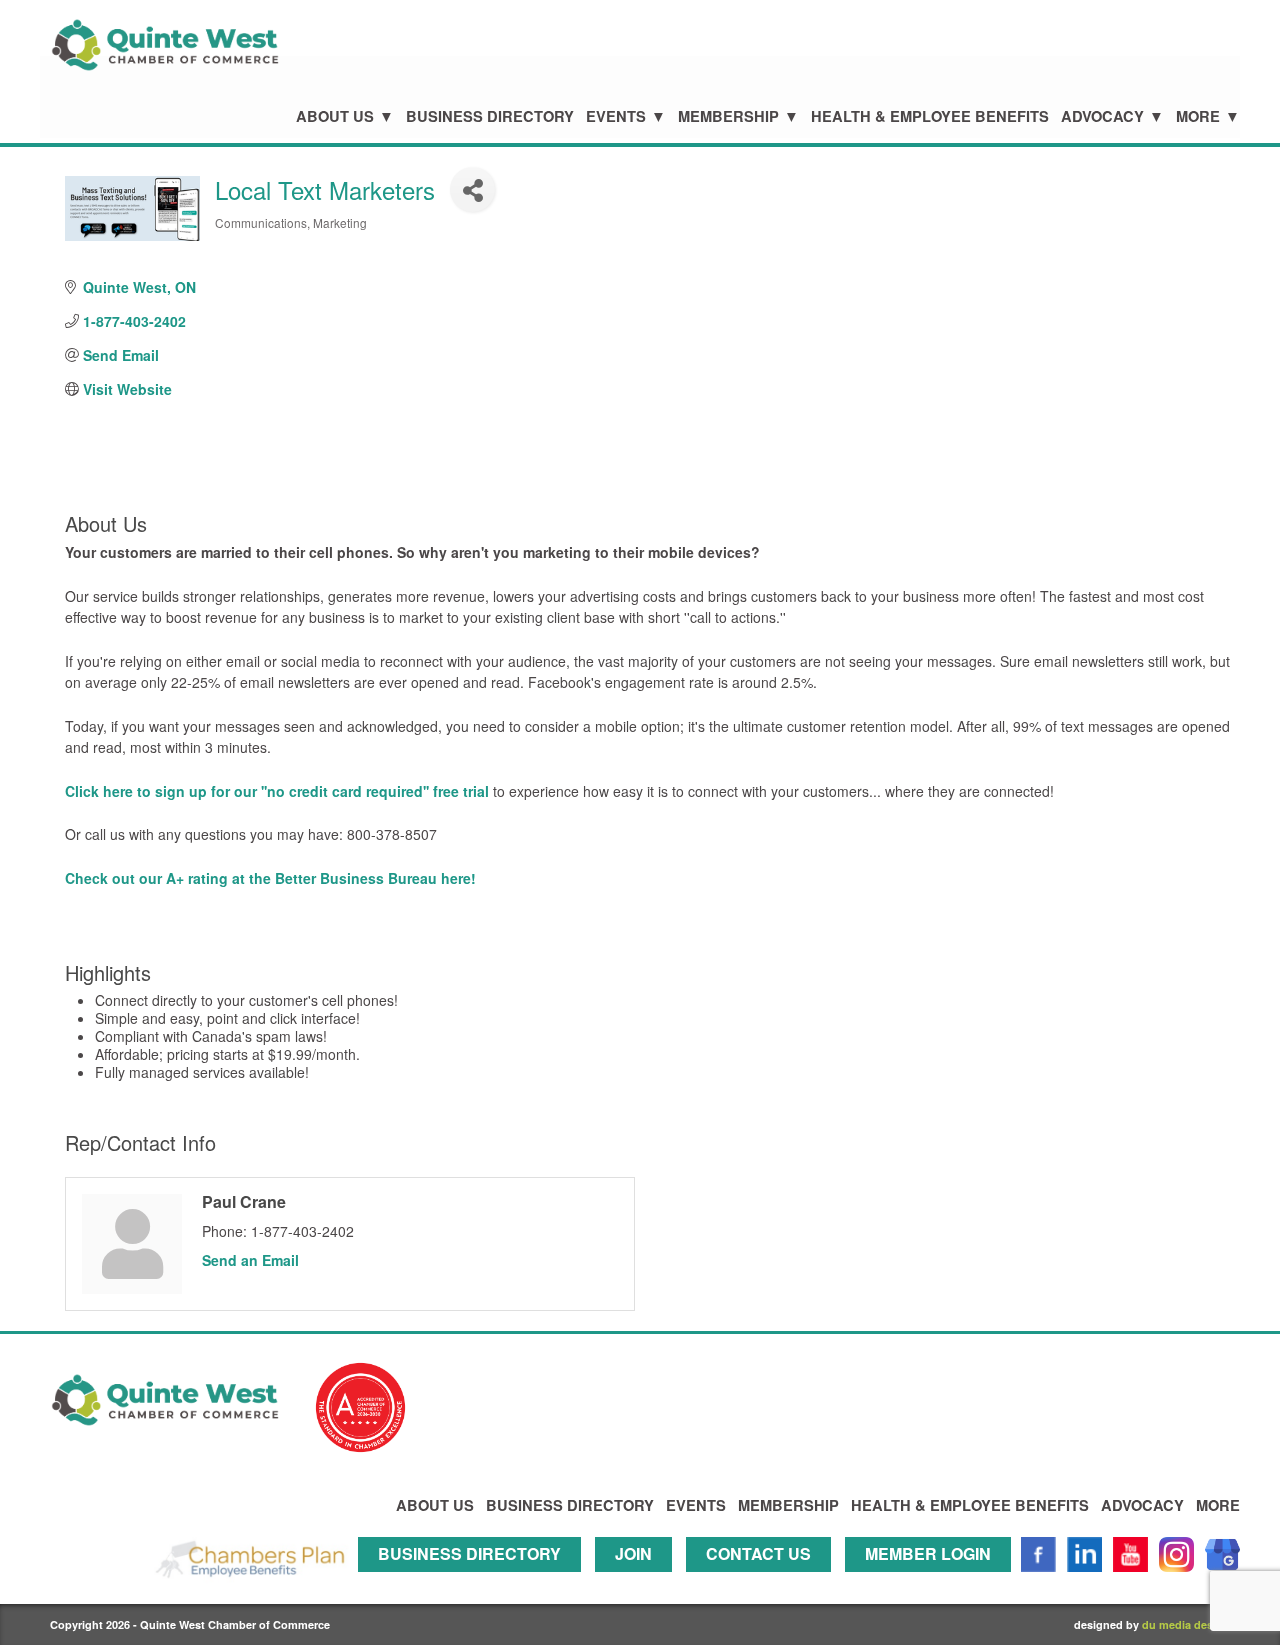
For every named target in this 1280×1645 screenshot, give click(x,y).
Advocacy (1102, 116)
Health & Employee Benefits (930, 116)
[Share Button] (472, 189)
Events (616, 116)
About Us (335, 116)
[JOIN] (638, 1580)
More (1198, 116)
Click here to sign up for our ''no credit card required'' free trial (279, 791)
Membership (728, 116)
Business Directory (490, 116)
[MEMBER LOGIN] (933, 1580)
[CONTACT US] (763, 1580)
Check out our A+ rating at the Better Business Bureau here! (270, 878)
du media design (1186, 1624)
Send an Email (250, 1260)
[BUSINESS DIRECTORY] (474, 1580)
